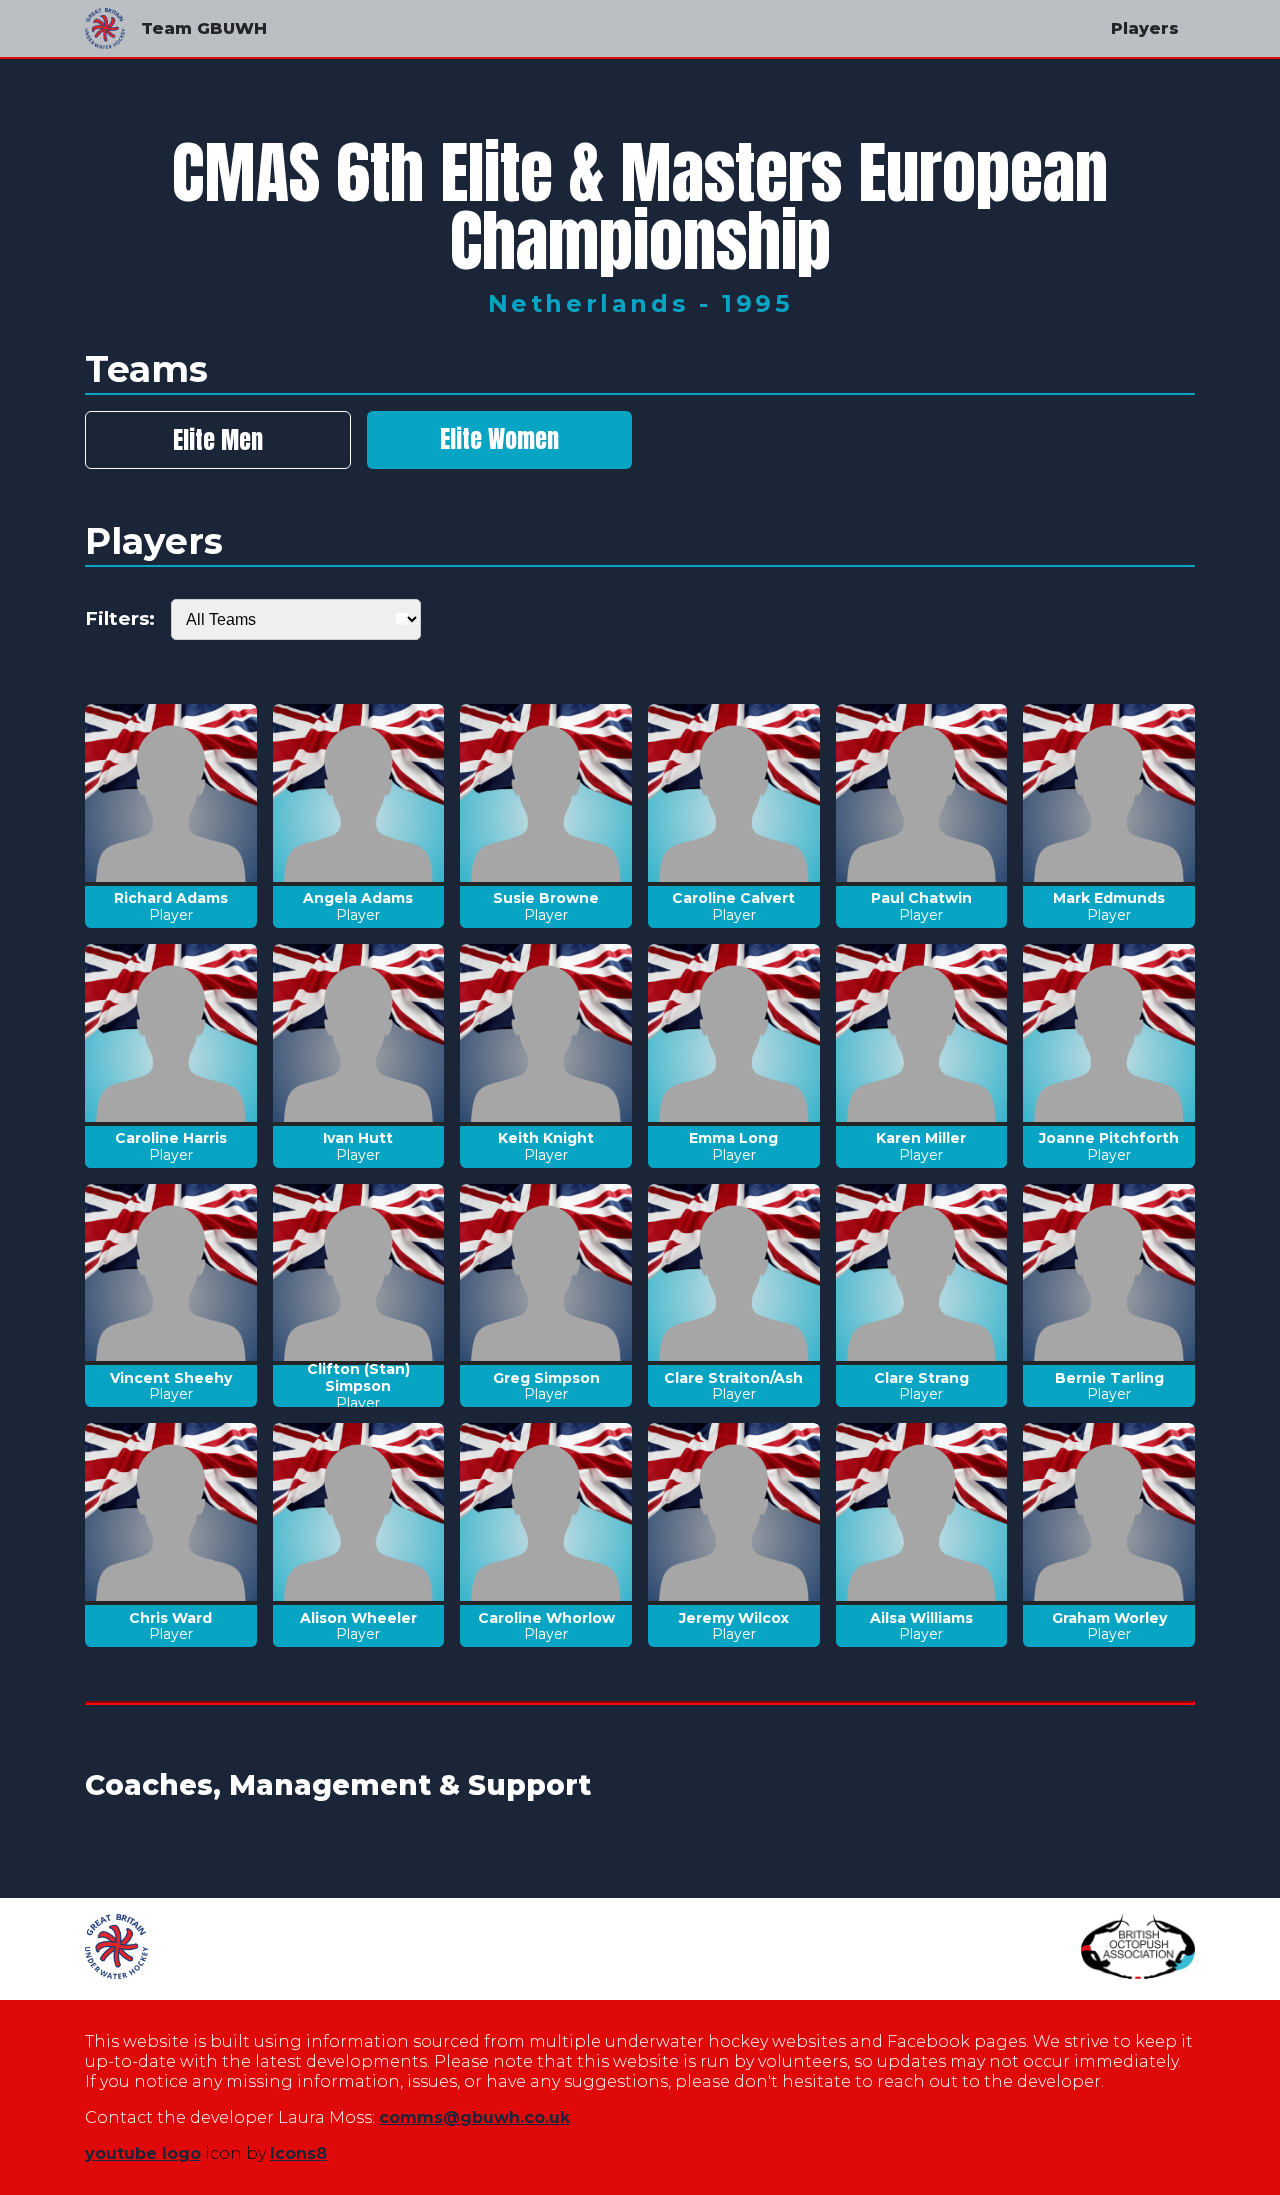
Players (1145, 28)
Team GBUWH (204, 28)
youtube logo (143, 2153)
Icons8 (298, 2153)
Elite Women (499, 439)
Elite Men (218, 440)
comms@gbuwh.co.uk (474, 2117)
